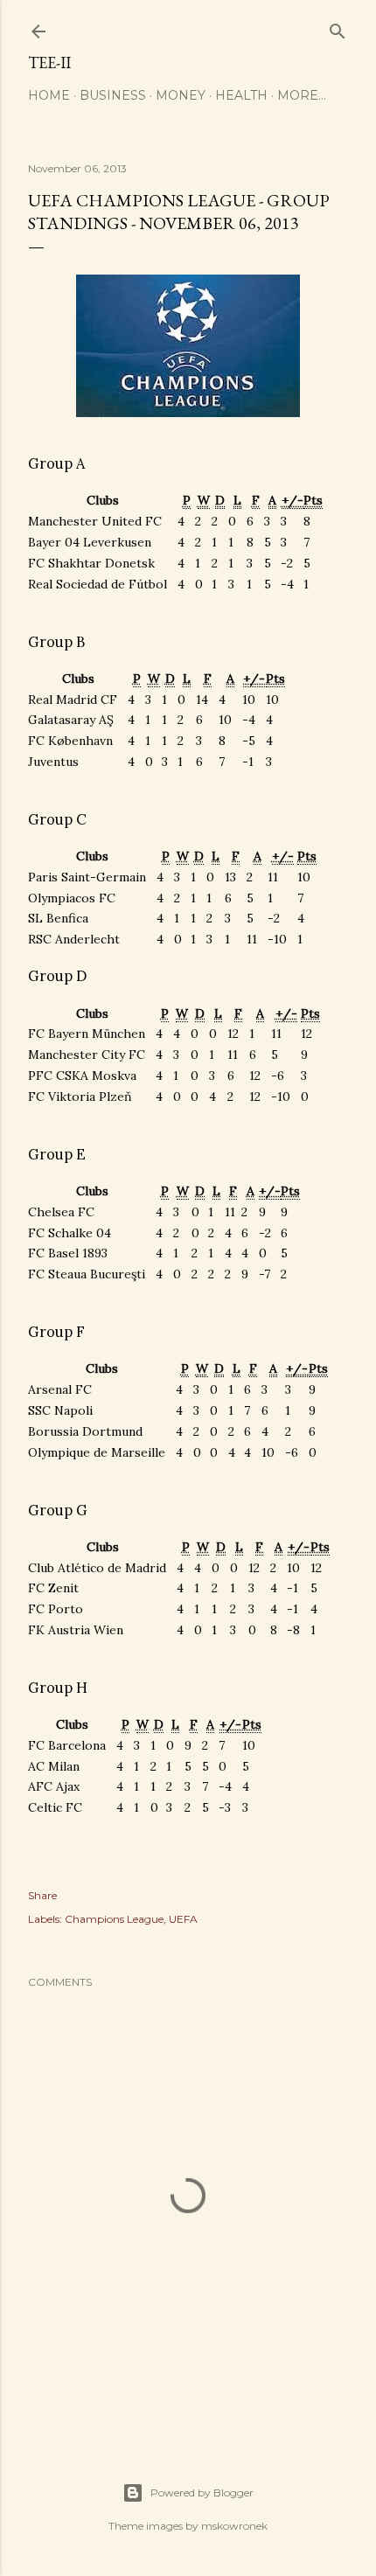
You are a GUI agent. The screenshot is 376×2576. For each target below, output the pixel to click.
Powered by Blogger (202, 2492)
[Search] (338, 28)
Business (113, 95)
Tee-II (49, 63)
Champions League (114, 1919)
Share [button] (42, 1895)
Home (49, 95)
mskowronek (234, 2526)
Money (181, 95)
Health (241, 95)
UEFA (183, 1919)
